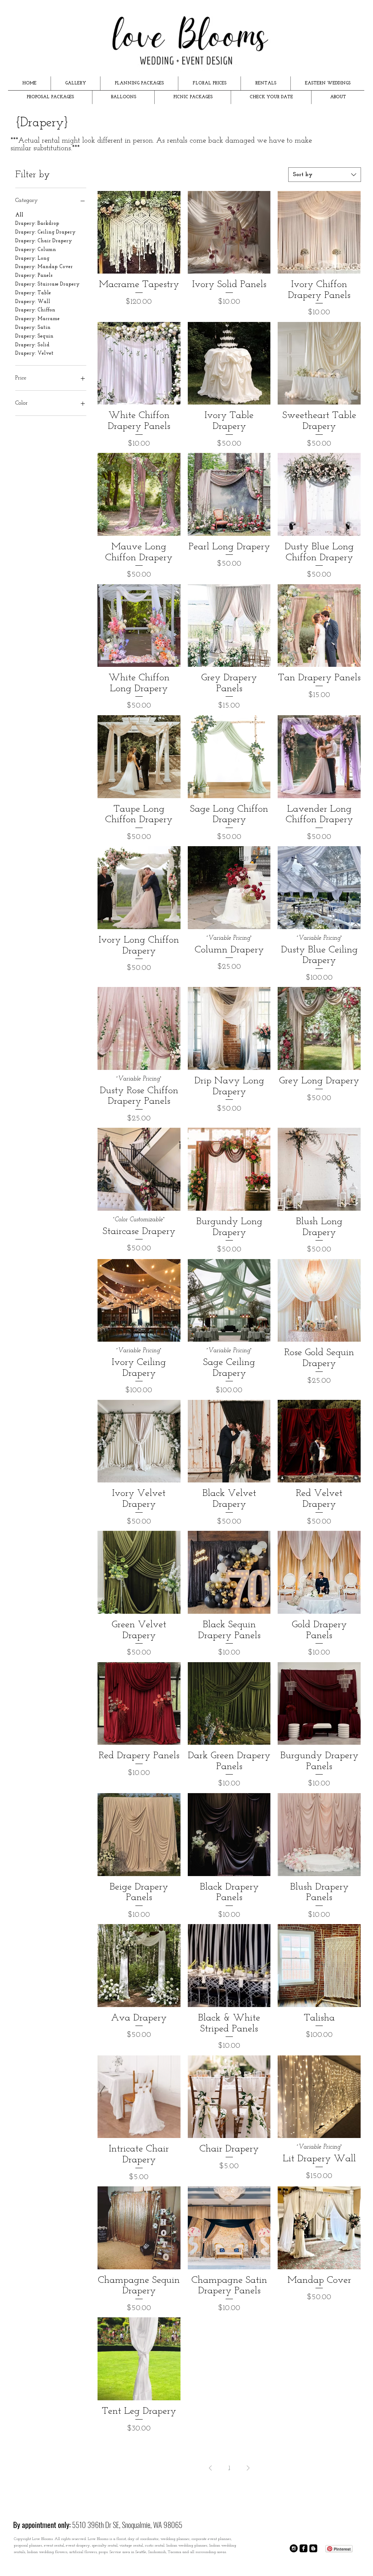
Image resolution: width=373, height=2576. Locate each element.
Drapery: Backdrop (37, 224)
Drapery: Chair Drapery (44, 241)
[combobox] (325, 175)
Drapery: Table (33, 293)
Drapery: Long (32, 258)
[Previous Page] (210, 2468)
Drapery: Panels (34, 276)
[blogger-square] (313, 2548)
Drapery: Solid (32, 345)
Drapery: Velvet (34, 353)
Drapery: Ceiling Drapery (45, 232)
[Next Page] (248, 2468)
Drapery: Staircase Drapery (47, 284)
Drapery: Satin (33, 328)
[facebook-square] (303, 2548)
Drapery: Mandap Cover (44, 267)
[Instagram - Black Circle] (294, 2548)
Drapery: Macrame (37, 319)
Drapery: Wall (33, 302)
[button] (76, 83)
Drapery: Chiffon (35, 310)
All (19, 215)
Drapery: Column (36, 250)
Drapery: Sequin (34, 336)
